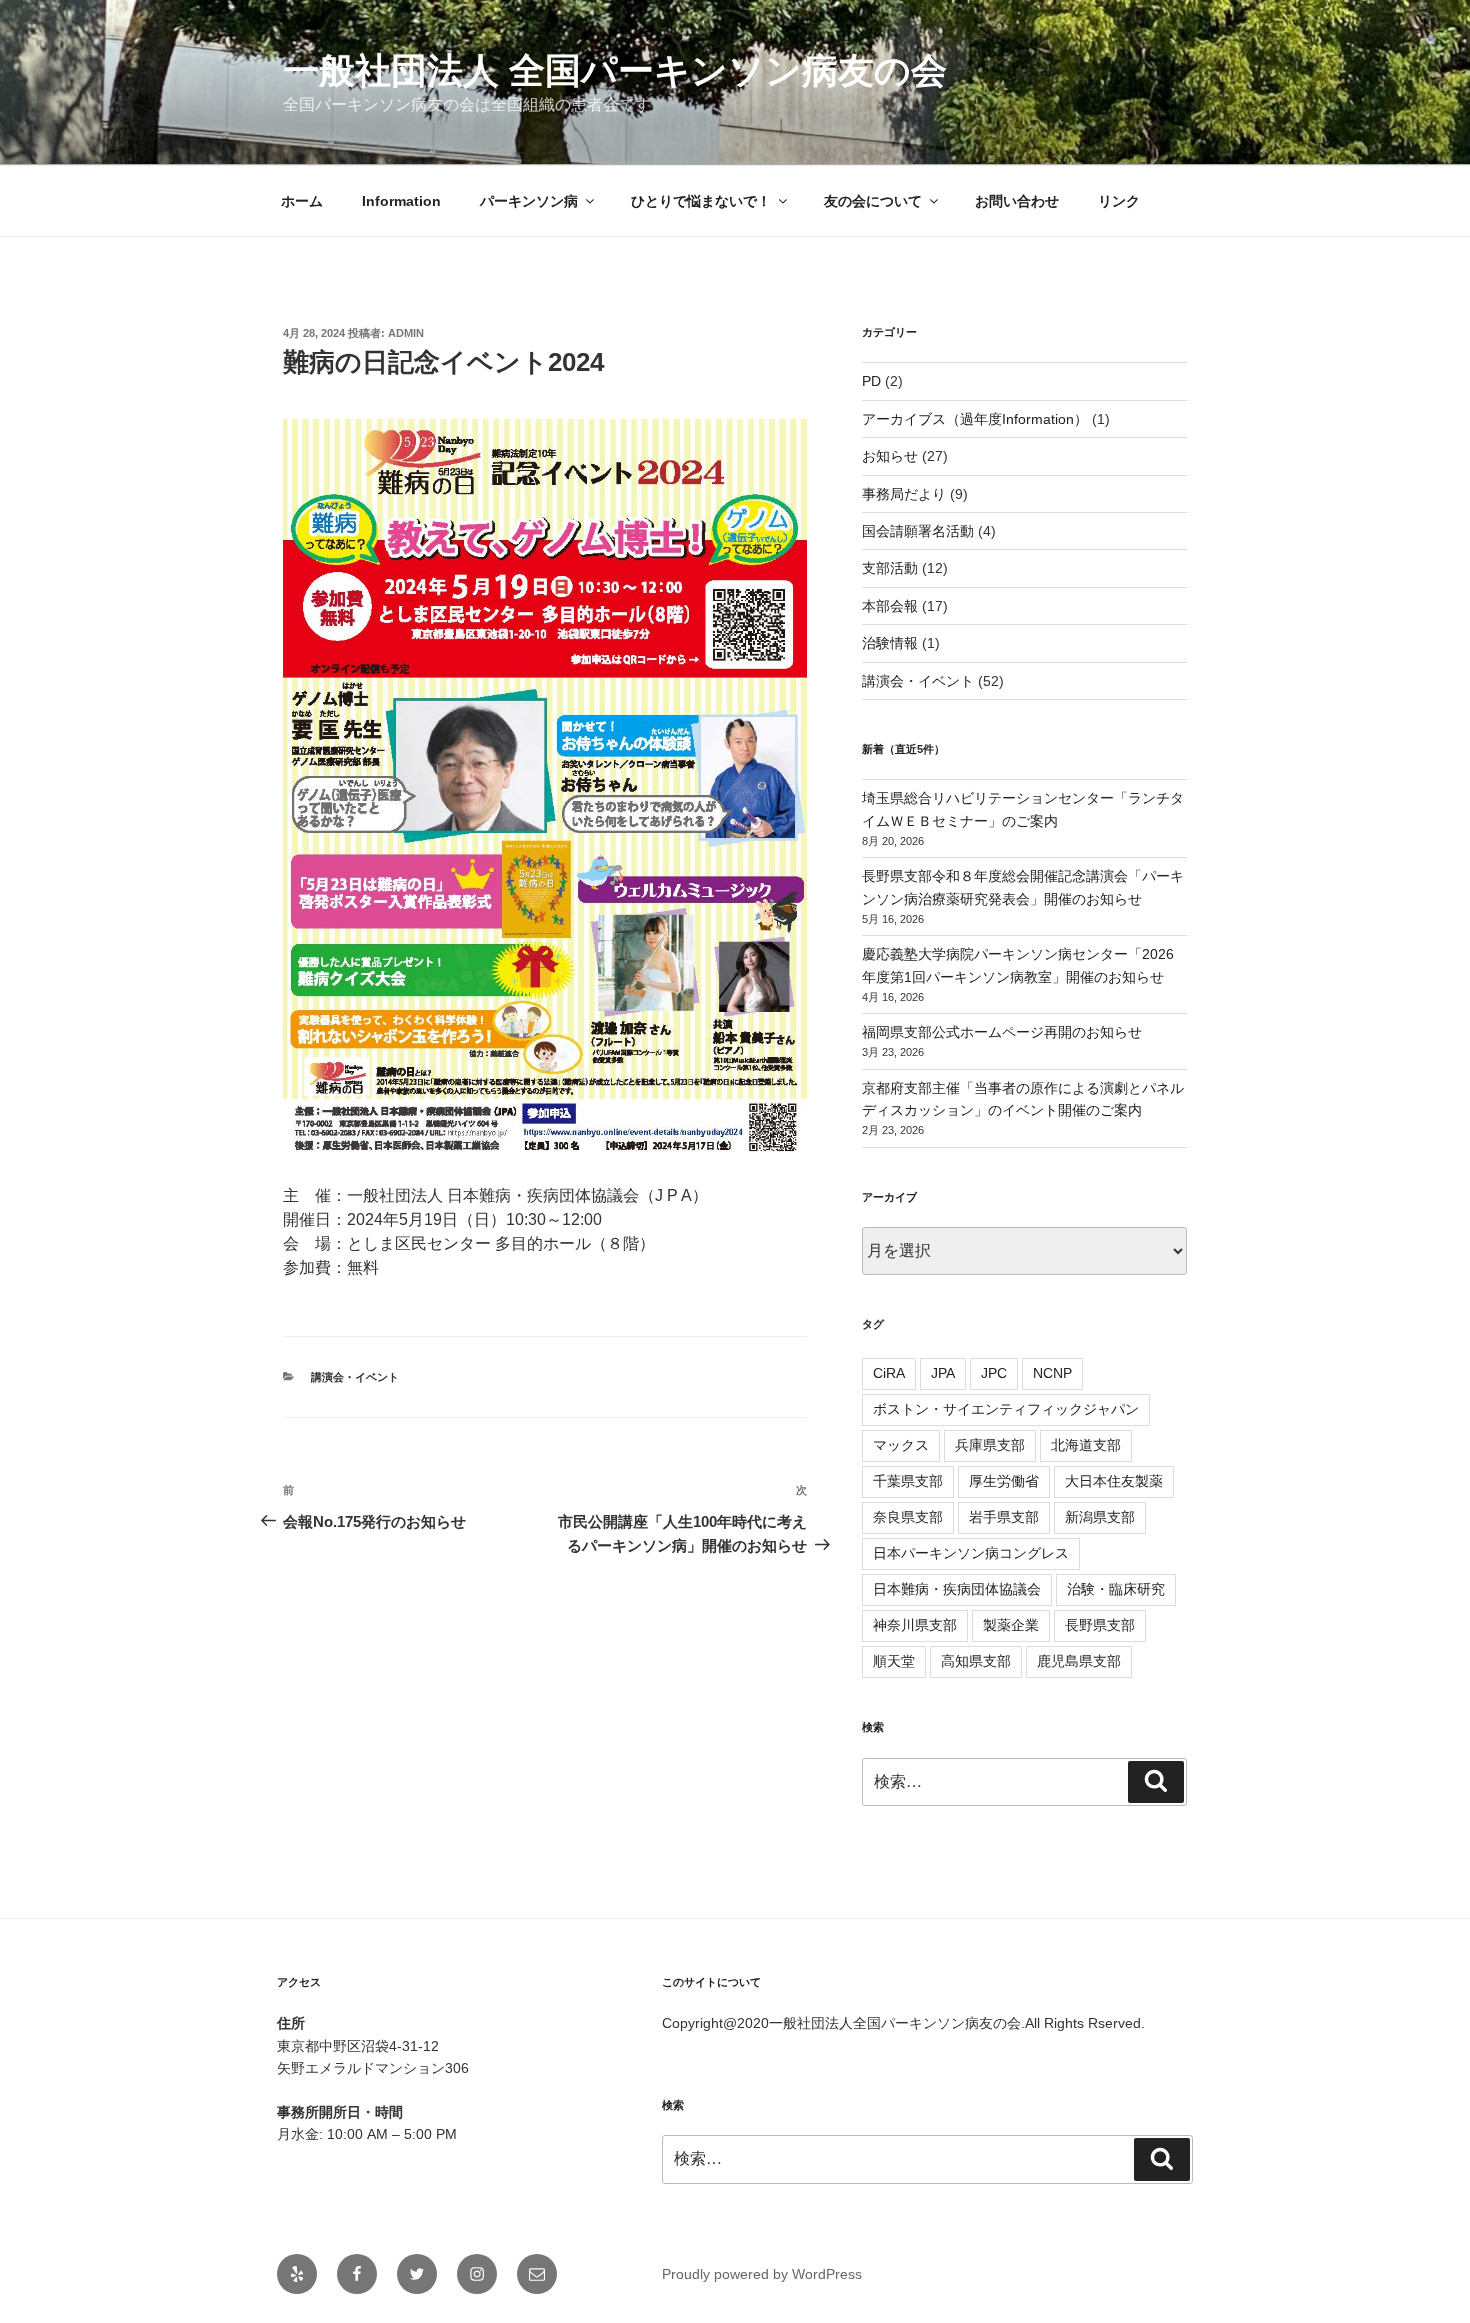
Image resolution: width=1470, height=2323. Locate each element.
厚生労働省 (1004, 1481)
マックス (901, 1445)
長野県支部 (1100, 1625)
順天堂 (894, 1661)
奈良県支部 (908, 1517)
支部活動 (890, 568)
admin (406, 333)
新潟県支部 (1100, 1517)
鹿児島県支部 (1079, 1661)
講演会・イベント (355, 1377)
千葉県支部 (908, 1481)
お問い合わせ (1017, 201)
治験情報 (890, 643)
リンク (1119, 201)
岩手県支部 (1004, 1517)
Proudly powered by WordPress (762, 2274)
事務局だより (904, 494)
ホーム (302, 201)
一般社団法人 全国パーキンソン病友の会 (615, 70)
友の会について (873, 201)
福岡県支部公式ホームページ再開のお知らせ (1002, 1032)
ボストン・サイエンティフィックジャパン (1006, 1409)
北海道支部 (1086, 1445)
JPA (943, 1373)
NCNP (1052, 1373)
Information (401, 201)
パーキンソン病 (529, 201)
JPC (994, 1373)
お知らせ (890, 456)
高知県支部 (976, 1661)
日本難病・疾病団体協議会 (957, 1589)
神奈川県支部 (915, 1625)
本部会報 (890, 606)
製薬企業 (1011, 1625)
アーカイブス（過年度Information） (975, 419)
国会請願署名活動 (918, 531)
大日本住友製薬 (1114, 1481)
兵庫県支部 (990, 1445)
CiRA (889, 1373)
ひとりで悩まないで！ (701, 201)
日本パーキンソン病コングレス (971, 1553)
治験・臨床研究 (1116, 1589)
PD (871, 381)
